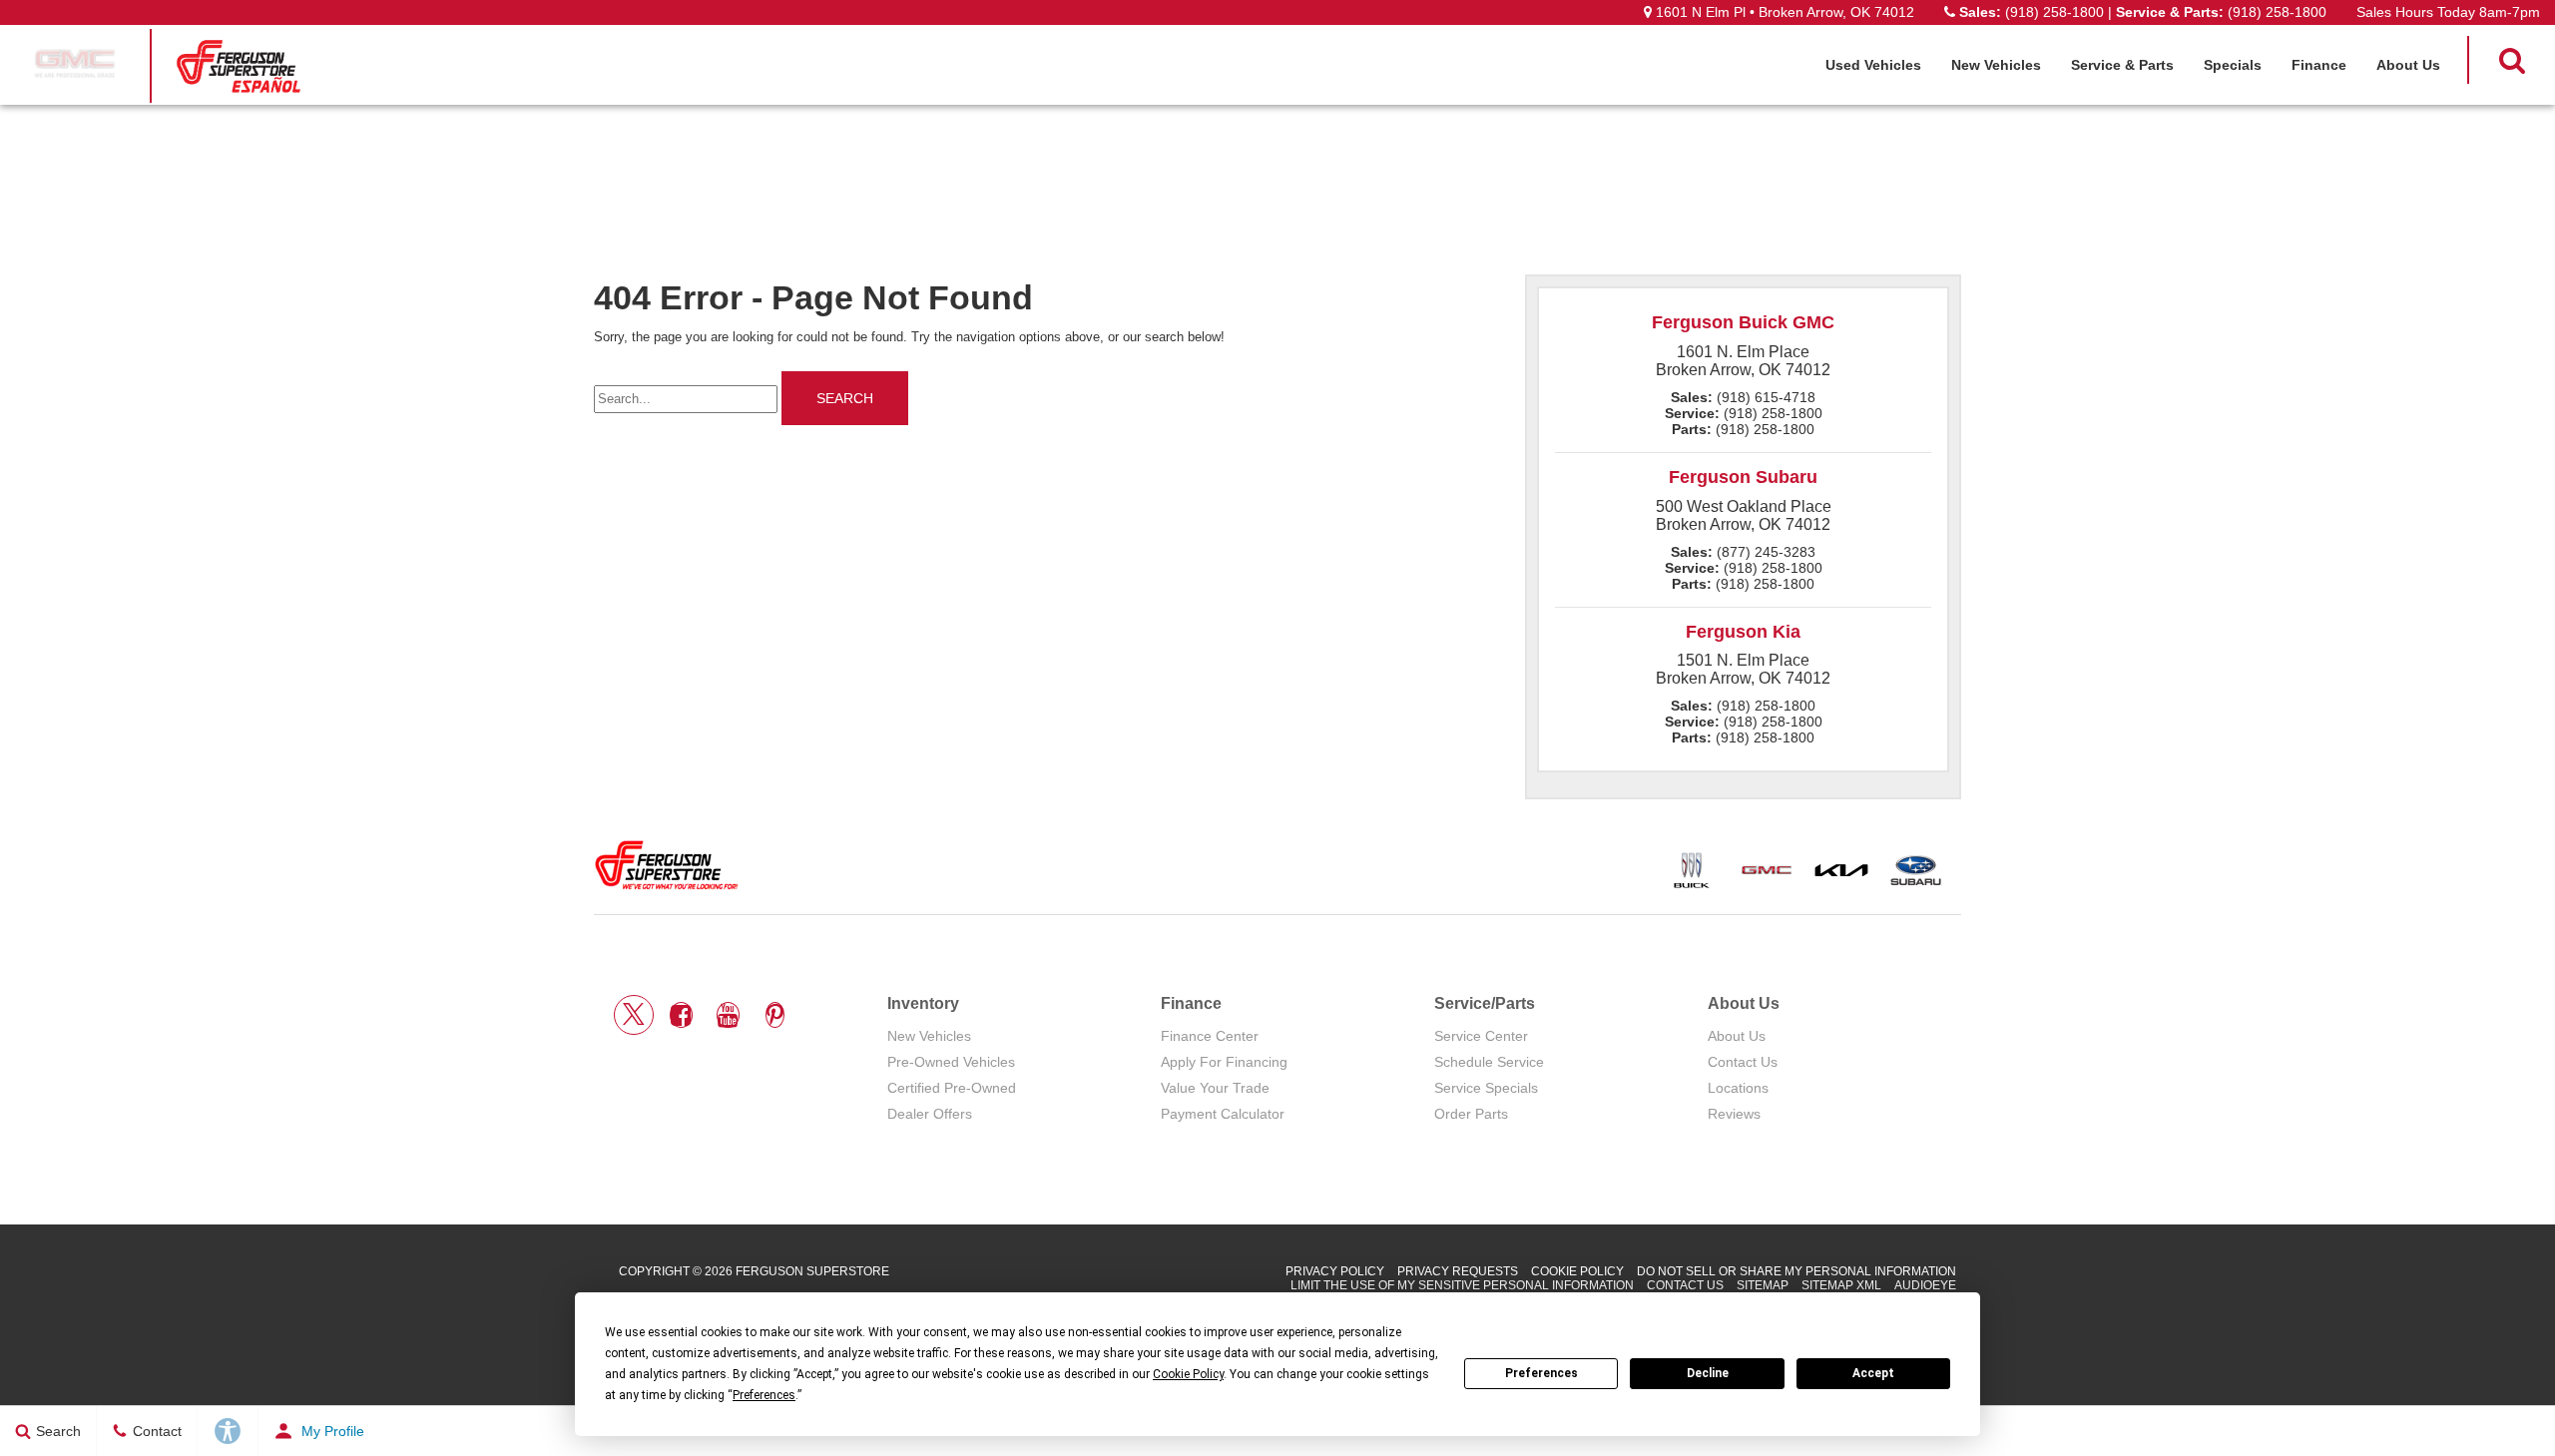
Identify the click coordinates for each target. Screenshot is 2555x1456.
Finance (2319, 65)
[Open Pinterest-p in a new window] (774, 1015)
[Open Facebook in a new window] (681, 1015)
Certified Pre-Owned (952, 1088)
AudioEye (1925, 1285)
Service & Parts (2122, 65)
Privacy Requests (1458, 1271)
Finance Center (1210, 1036)
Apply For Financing (1224, 1062)
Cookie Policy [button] (1188, 1374)
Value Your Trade (1215, 1088)
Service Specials (1486, 1088)
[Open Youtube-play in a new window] (728, 1015)
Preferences (1541, 1373)
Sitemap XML (1841, 1285)
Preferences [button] (764, 1395)
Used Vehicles (1873, 65)
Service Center (1481, 1036)
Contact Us (1743, 1062)
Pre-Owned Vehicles (951, 1062)
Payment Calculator (1223, 1114)
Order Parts (1471, 1114)
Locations (1738, 1088)
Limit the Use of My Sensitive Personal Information (1462, 1285)
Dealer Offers (930, 1114)
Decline (1708, 1373)
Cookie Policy (1577, 1271)
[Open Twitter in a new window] (634, 1015)
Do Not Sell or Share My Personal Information (1796, 1271)
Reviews (1734, 1114)
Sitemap (1763, 1285)
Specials (2233, 65)
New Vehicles (1996, 65)
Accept (1873, 1373)
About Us (2408, 65)
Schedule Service (1489, 1062)
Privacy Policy (1335, 1271)
